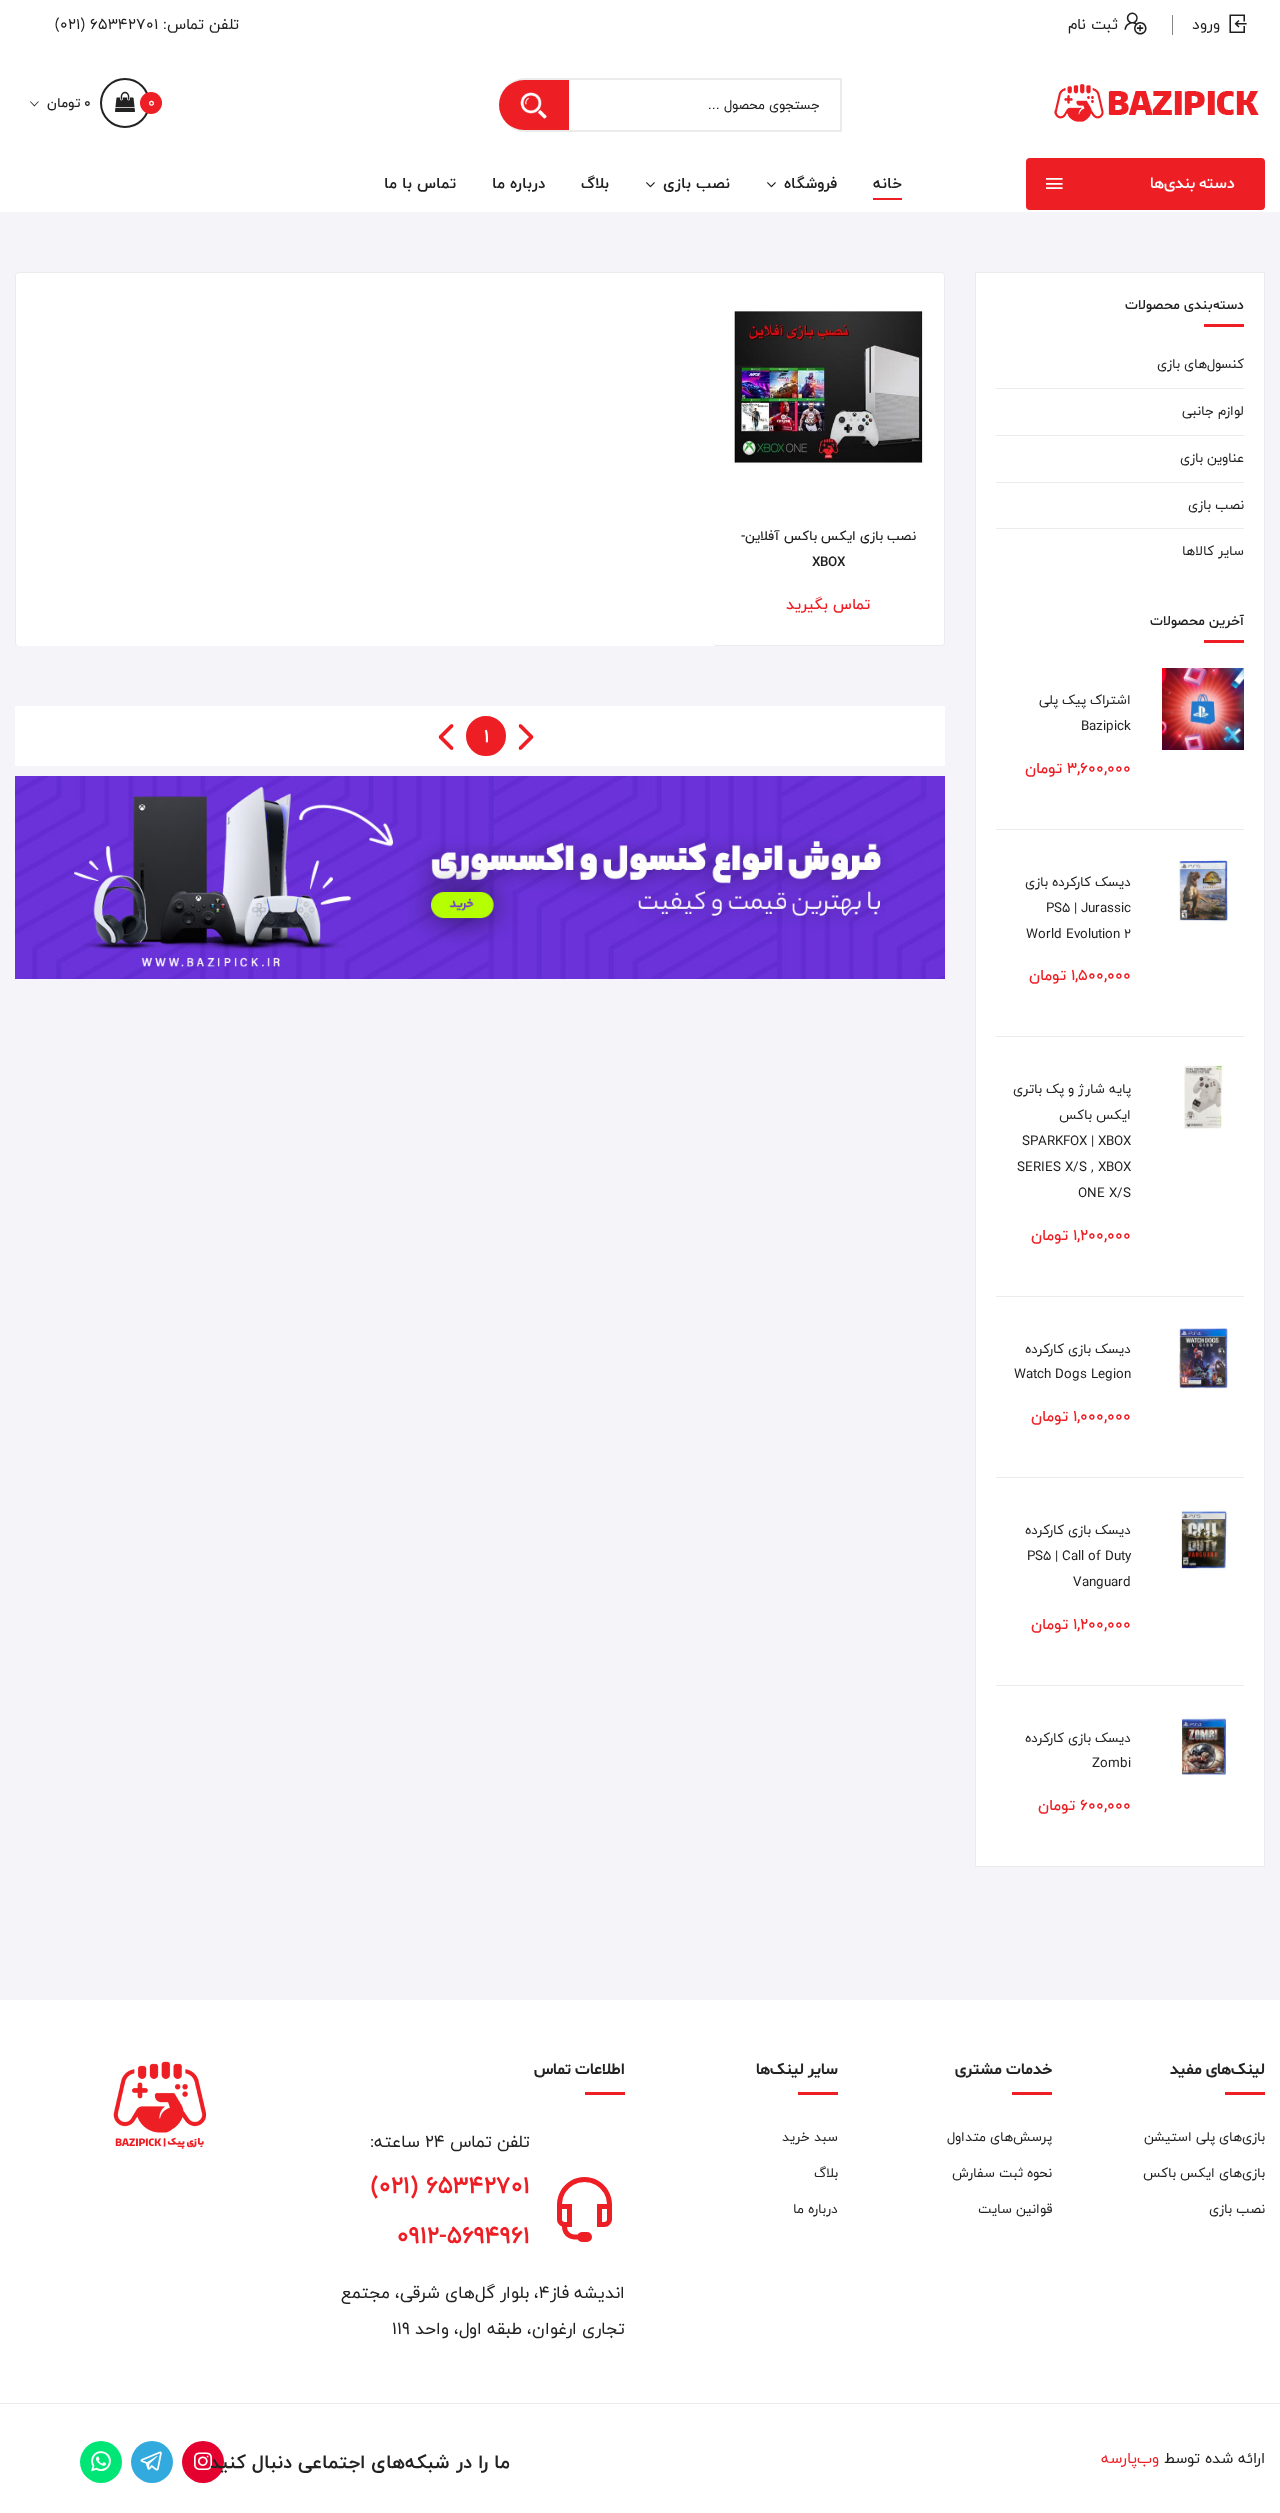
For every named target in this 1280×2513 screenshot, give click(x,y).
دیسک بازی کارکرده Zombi (1078, 1751)
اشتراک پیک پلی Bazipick (1085, 713)
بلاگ (595, 183)
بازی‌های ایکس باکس (1204, 2173)
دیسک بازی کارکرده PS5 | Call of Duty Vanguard (1078, 1556)
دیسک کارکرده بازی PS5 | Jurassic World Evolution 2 (1078, 908)
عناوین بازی (1212, 458)
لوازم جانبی (1213, 411)
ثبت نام (1093, 24)
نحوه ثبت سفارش (1001, 2173)
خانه (887, 183)
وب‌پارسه (1130, 2458)
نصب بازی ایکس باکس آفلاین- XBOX (828, 549)
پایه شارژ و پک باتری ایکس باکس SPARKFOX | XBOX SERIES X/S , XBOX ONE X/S (1072, 1141)
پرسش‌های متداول (999, 2137)
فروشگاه (808, 183)
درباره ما (518, 183)
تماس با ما (420, 183)
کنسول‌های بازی (1200, 364)
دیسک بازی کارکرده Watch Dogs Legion (1072, 1362)
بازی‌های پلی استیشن (1204, 2137)
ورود (1206, 24)
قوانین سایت (1014, 2209)
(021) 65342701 (106, 24)
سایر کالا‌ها (1213, 551)
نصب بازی (694, 183)
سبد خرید (810, 2137)
